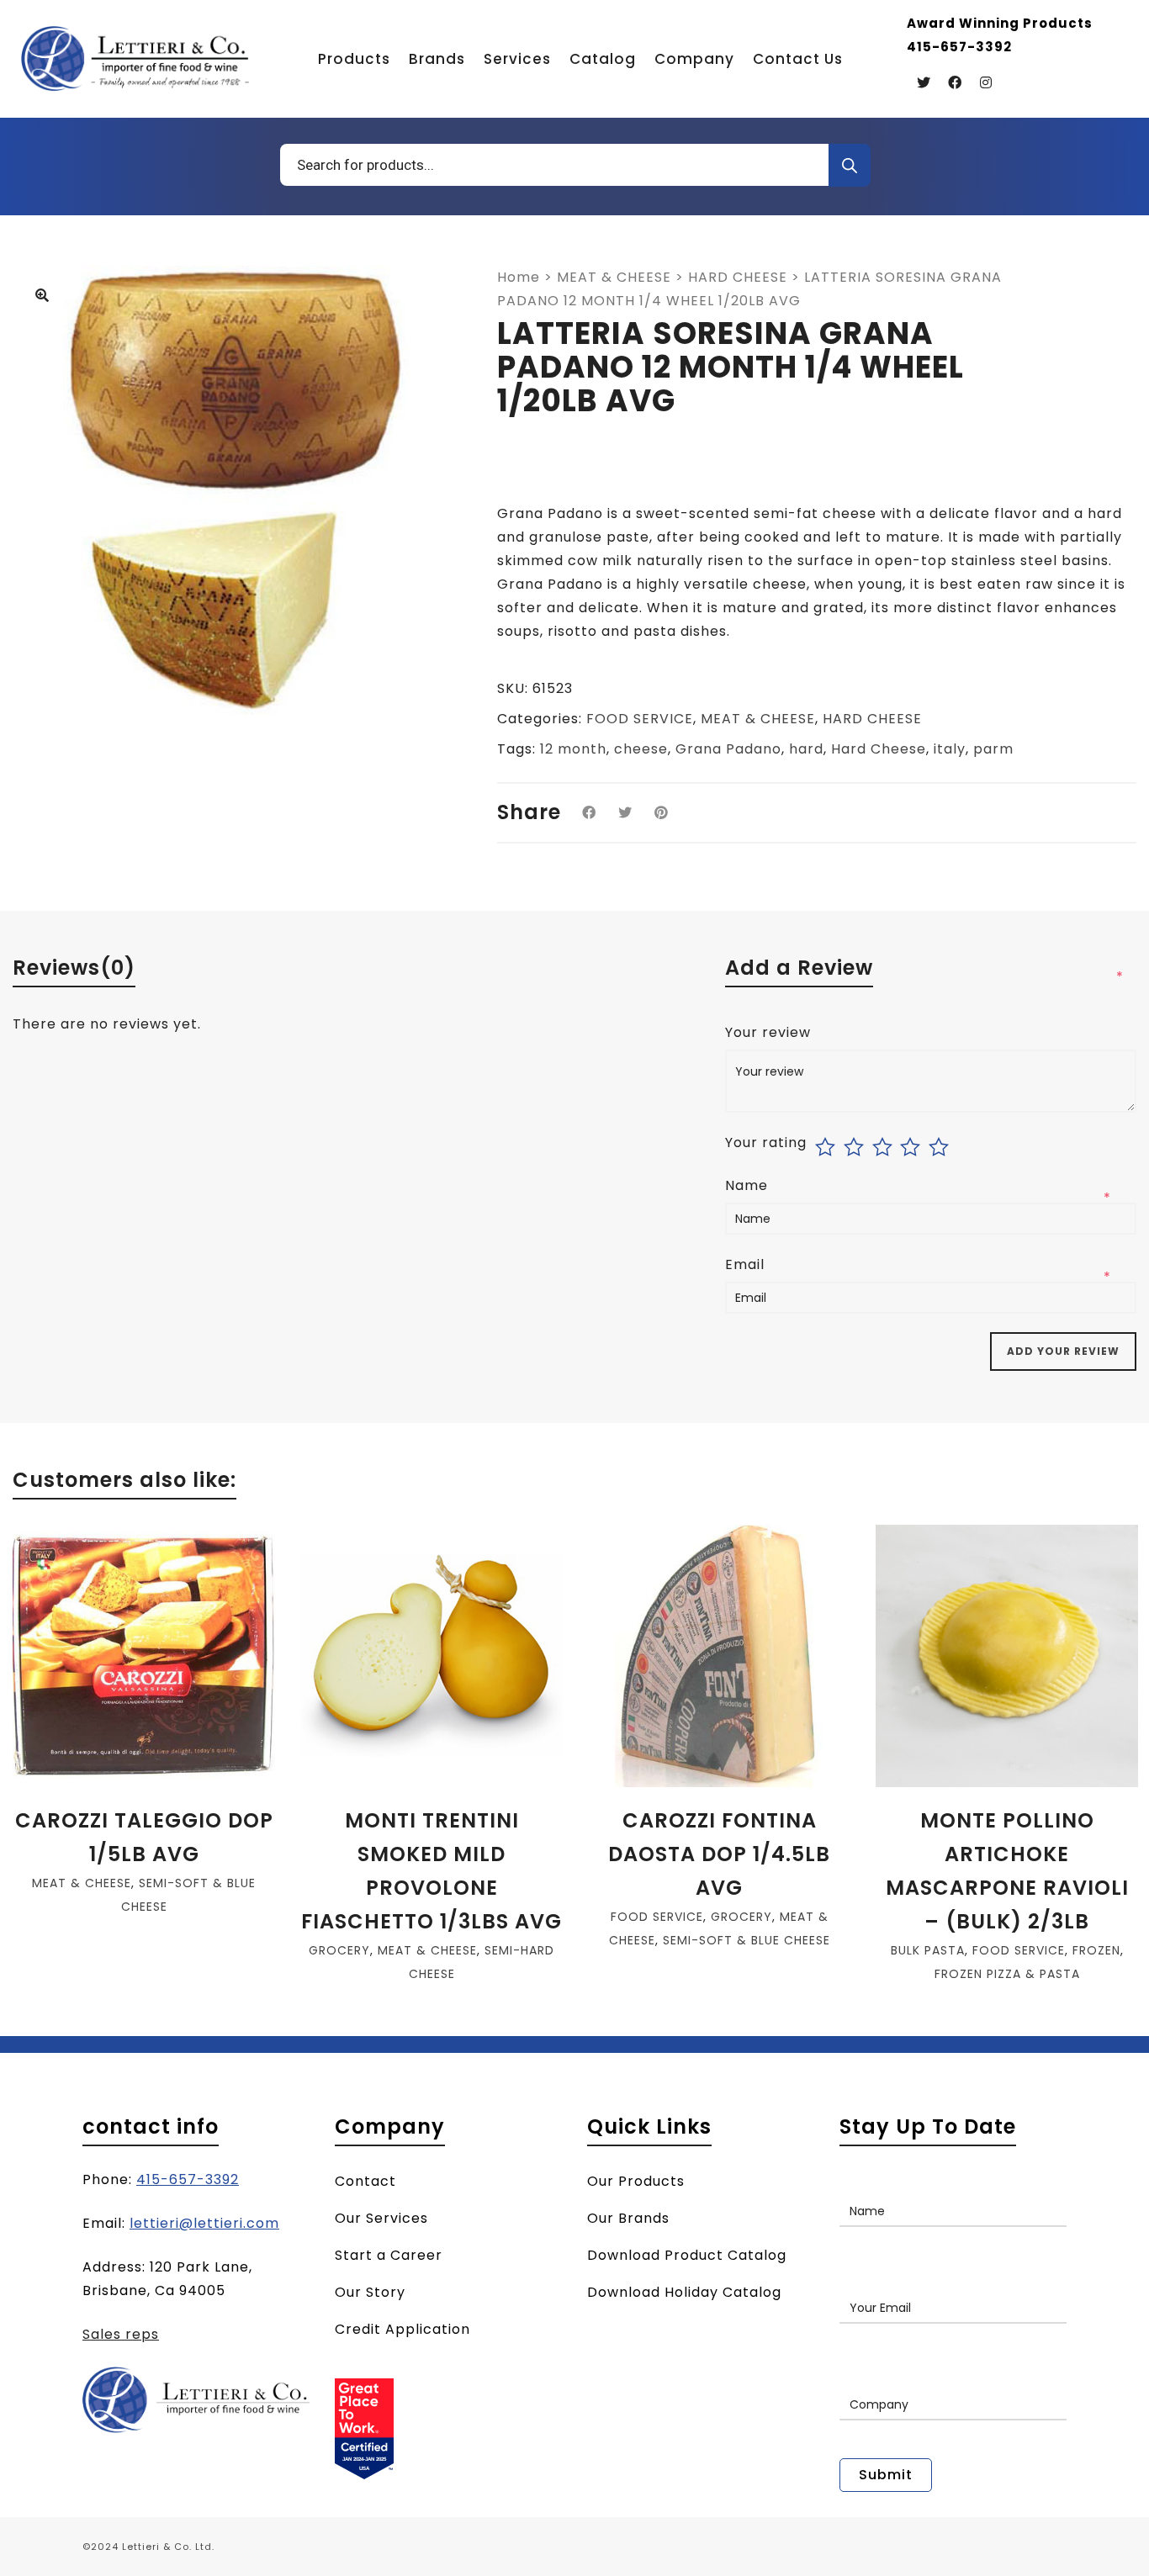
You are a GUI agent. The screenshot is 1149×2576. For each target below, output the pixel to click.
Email (747, 1264)
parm (993, 749)
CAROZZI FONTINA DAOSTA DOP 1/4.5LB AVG (719, 1854)
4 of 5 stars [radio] (912, 1147)
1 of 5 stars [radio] (827, 1147)
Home (519, 277)
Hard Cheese (879, 749)
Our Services (381, 2218)
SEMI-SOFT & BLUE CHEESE (747, 1940)
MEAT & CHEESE (614, 277)
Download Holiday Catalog (684, 2292)
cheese (641, 749)
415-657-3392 (188, 2179)
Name (749, 1185)
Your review (770, 1032)
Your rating (766, 1143)
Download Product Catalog (687, 2255)
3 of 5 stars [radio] (884, 1147)
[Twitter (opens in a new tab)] (924, 82)
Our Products (636, 2181)
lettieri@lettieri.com (204, 2223)
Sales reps (121, 2334)
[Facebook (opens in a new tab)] (955, 82)
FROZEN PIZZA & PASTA (1007, 1974)
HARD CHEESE (738, 277)
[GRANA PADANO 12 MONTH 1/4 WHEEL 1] (42, 297)
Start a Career (389, 2255)
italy (950, 749)
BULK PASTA (928, 1950)
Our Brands (628, 2218)
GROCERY (339, 1950)
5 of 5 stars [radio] (941, 1147)
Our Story (370, 2292)
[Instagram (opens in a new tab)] (986, 82)
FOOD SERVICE (640, 719)
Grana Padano (728, 749)
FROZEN (1096, 1950)
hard (806, 749)
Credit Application (402, 2329)
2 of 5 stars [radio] (856, 1147)
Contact (365, 2181)
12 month (573, 749)
